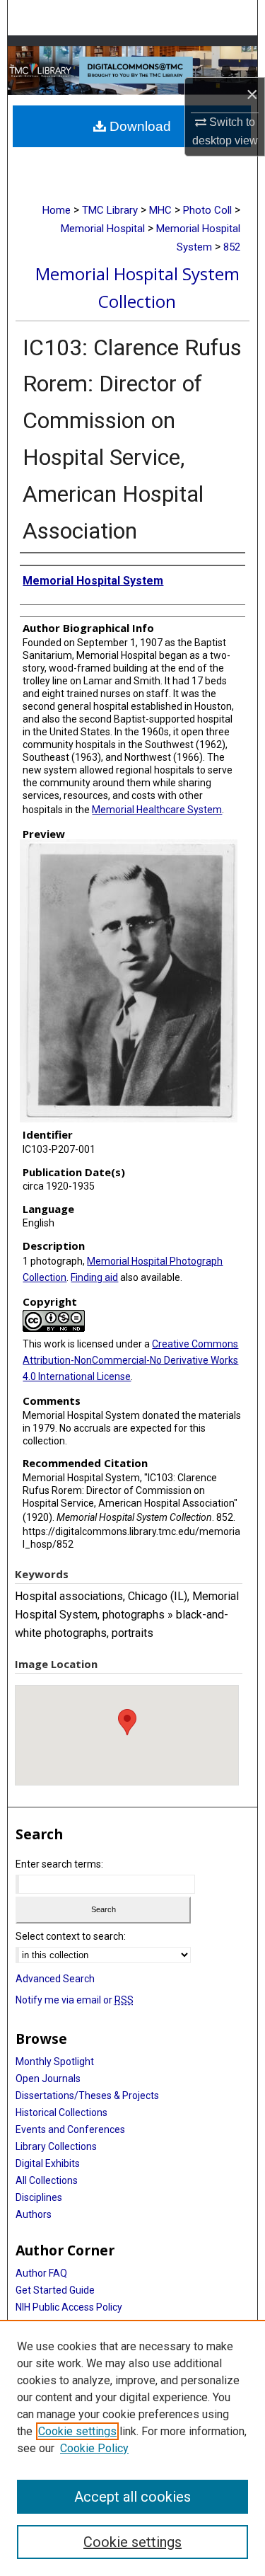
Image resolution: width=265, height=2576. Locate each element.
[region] (132, 2448)
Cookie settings (77, 2431)
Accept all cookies (132, 2497)
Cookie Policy (94, 2448)
